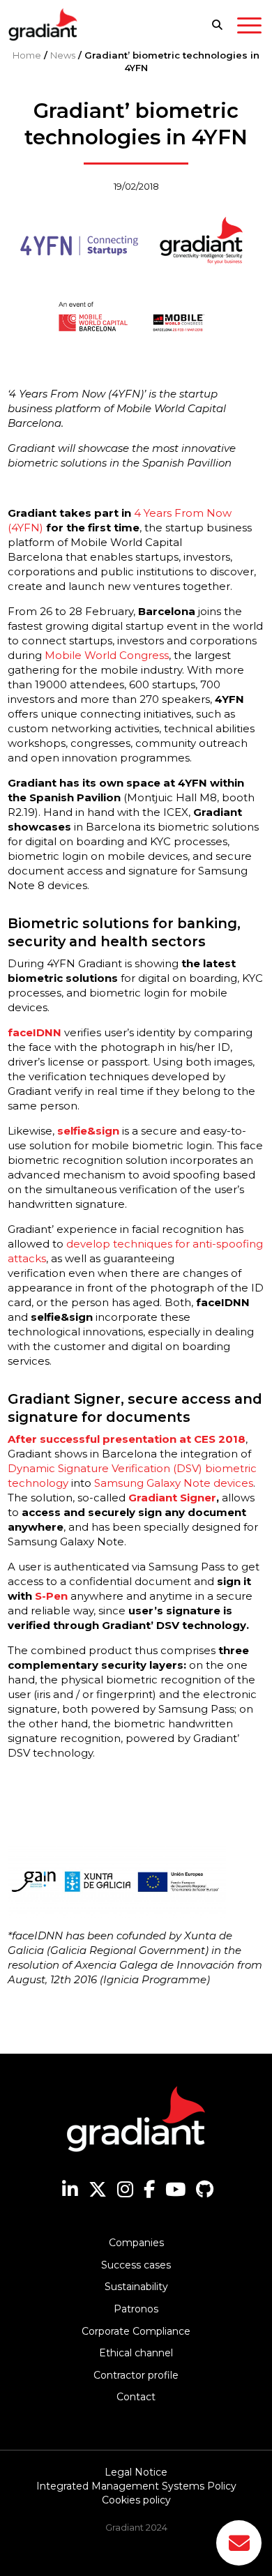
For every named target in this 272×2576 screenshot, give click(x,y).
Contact (136, 2397)
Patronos (136, 2309)
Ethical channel (136, 2353)
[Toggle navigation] (249, 28)
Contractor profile (136, 2375)
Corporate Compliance (136, 2331)
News (63, 55)
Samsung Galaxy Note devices (174, 1483)
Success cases (136, 2265)
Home (27, 55)
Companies (136, 2243)
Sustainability (136, 2287)
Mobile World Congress (107, 655)
